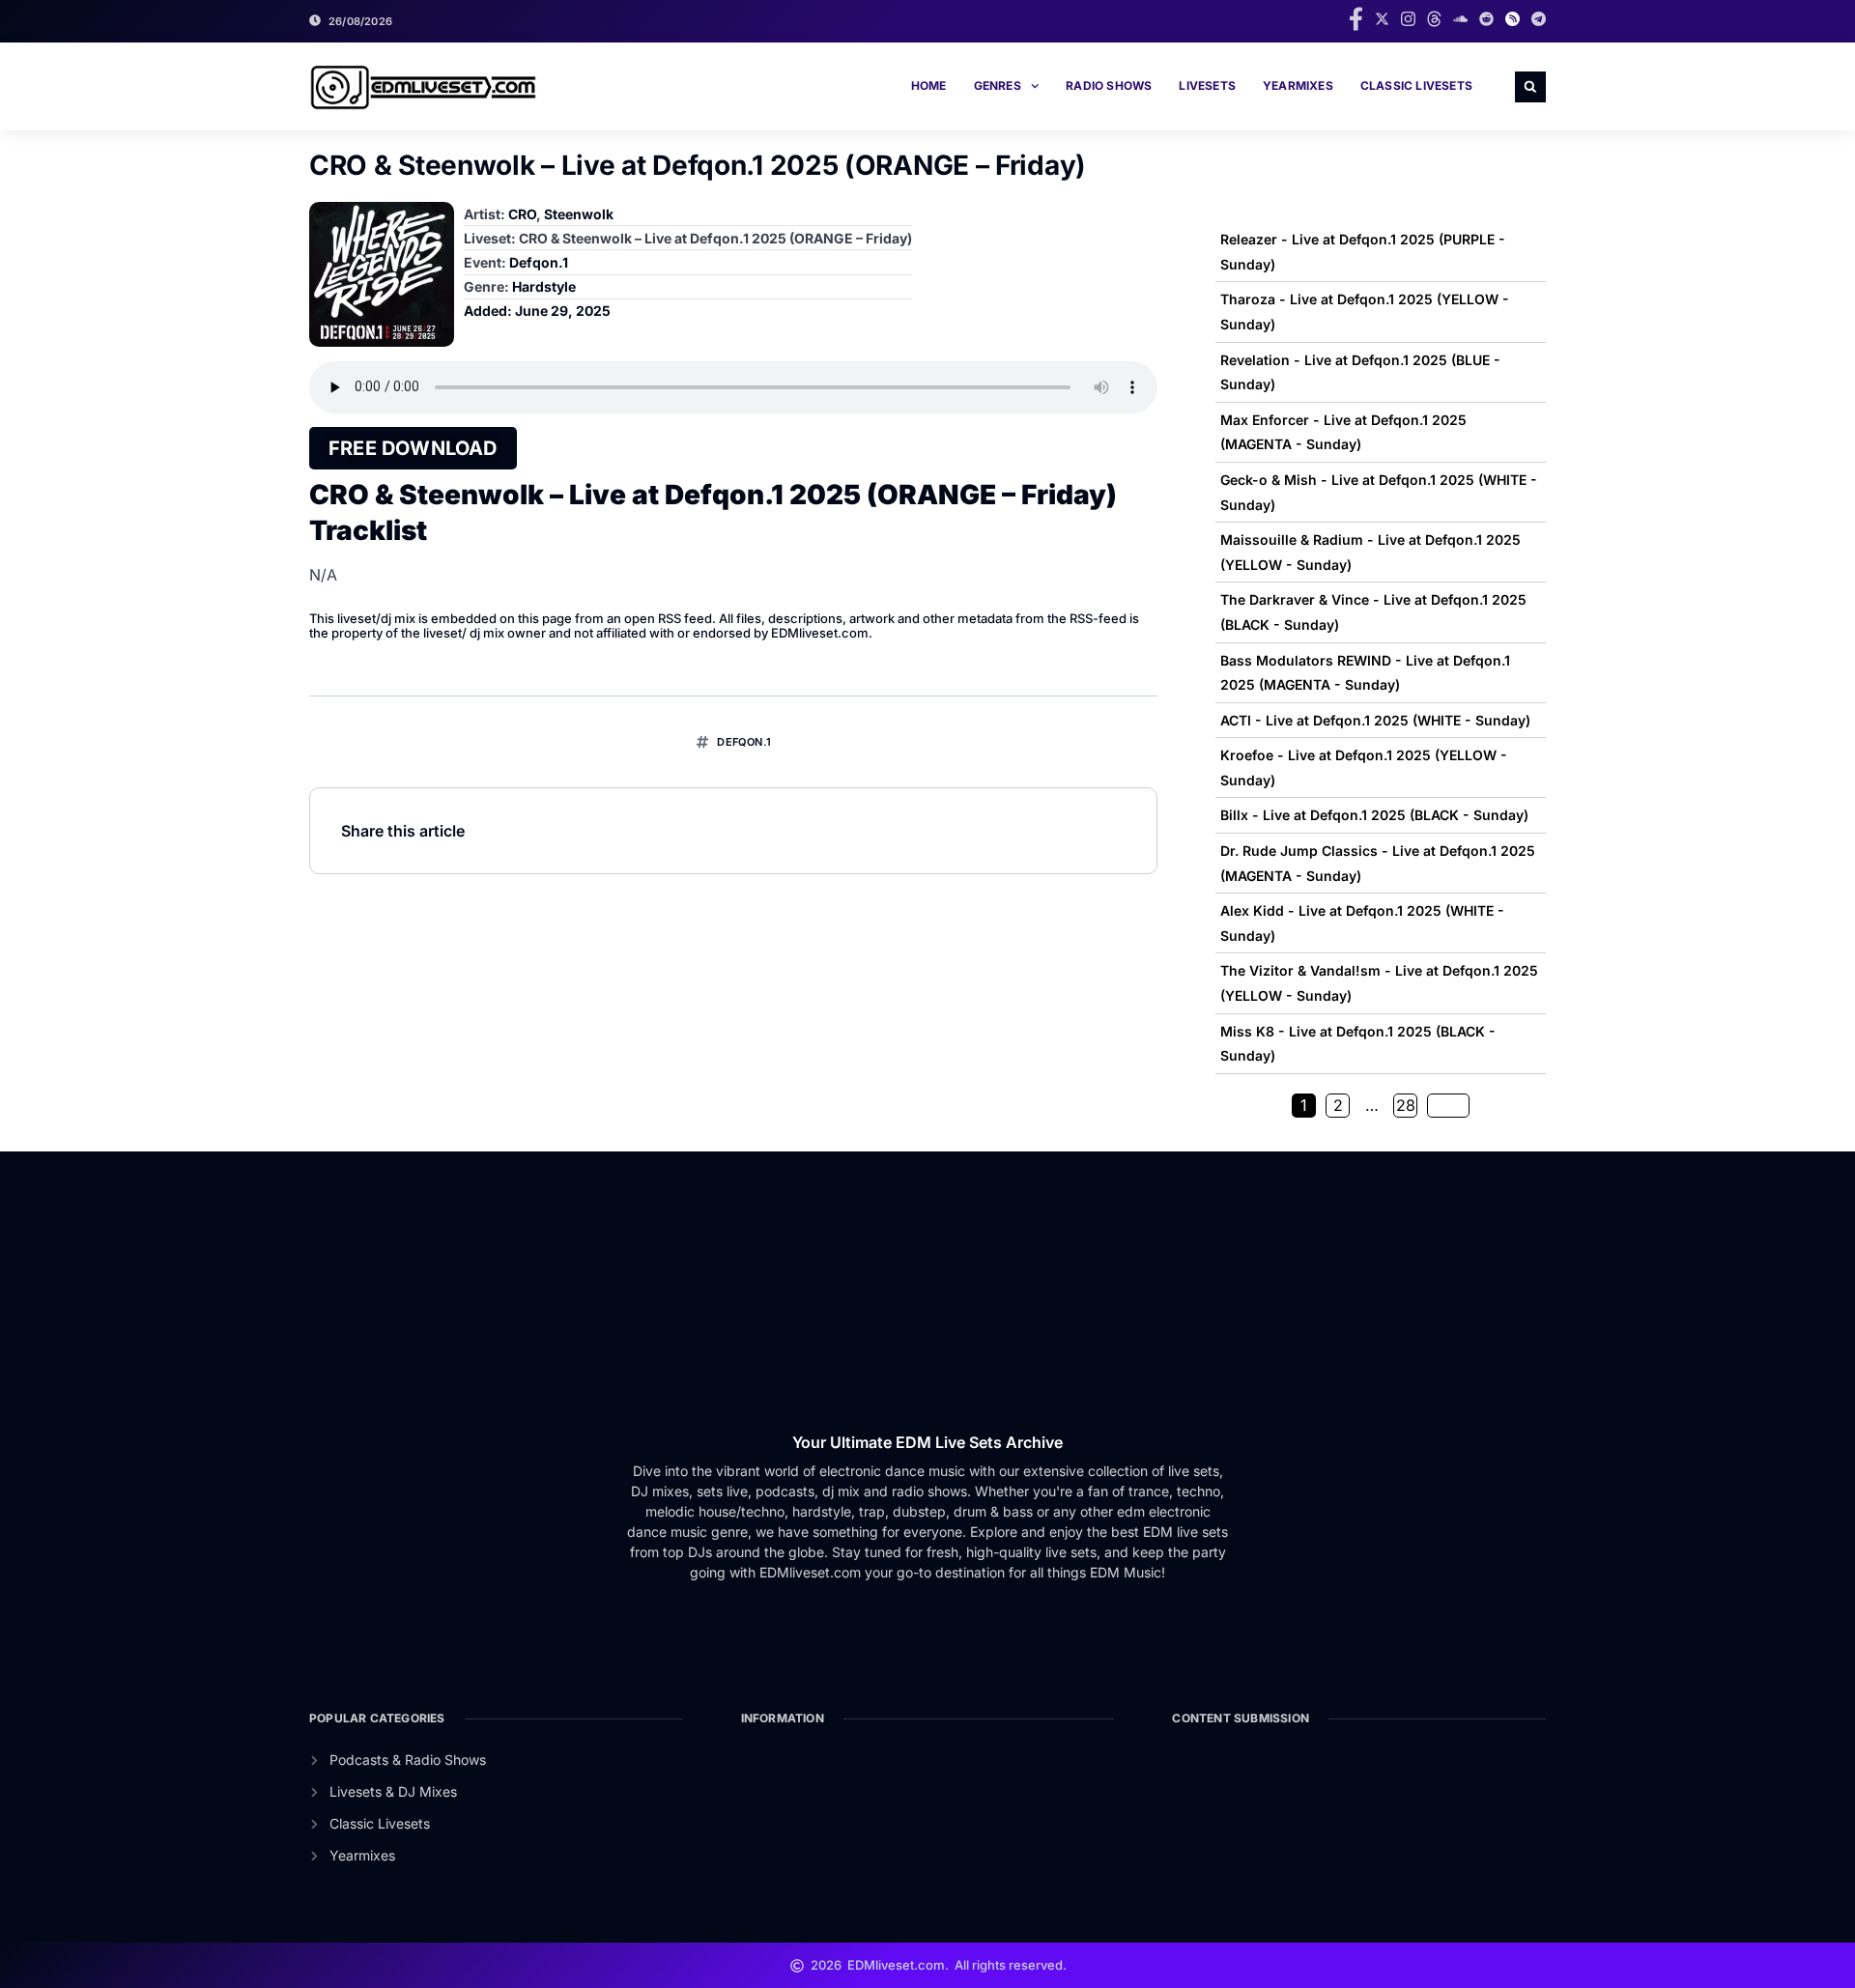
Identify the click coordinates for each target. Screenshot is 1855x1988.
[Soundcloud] (1460, 19)
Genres (998, 85)
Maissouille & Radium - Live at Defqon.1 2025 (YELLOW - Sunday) (1370, 552)
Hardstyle (544, 286)
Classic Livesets (1416, 85)
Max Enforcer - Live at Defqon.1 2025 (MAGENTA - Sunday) (1343, 432)
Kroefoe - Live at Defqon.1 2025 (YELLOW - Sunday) (1364, 767)
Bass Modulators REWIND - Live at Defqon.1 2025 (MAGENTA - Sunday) (1365, 673)
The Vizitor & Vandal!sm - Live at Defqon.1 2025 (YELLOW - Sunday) (1379, 983)
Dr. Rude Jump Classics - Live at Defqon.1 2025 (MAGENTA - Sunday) (1378, 863)
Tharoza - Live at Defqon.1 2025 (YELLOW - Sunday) (1365, 312)
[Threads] (1434, 19)
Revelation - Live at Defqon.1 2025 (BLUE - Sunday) (1360, 372)
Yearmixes (1298, 85)
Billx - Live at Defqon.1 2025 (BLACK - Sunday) (1374, 815)
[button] (1530, 87)
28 (1406, 1105)
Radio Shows (1109, 85)
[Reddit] (1486, 19)
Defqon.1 (539, 262)
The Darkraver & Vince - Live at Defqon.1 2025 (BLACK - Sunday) (1373, 612)
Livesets (1207, 85)
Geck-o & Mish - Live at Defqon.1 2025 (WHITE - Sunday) (1379, 492)
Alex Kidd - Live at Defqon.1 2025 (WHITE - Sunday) (1362, 923)
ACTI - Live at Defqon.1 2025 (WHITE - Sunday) (1375, 720)
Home (929, 85)
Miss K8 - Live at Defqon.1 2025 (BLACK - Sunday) (1358, 1044)
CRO (522, 214)
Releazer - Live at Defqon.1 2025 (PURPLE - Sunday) (1363, 252)
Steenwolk (579, 214)
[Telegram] (1539, 19)
